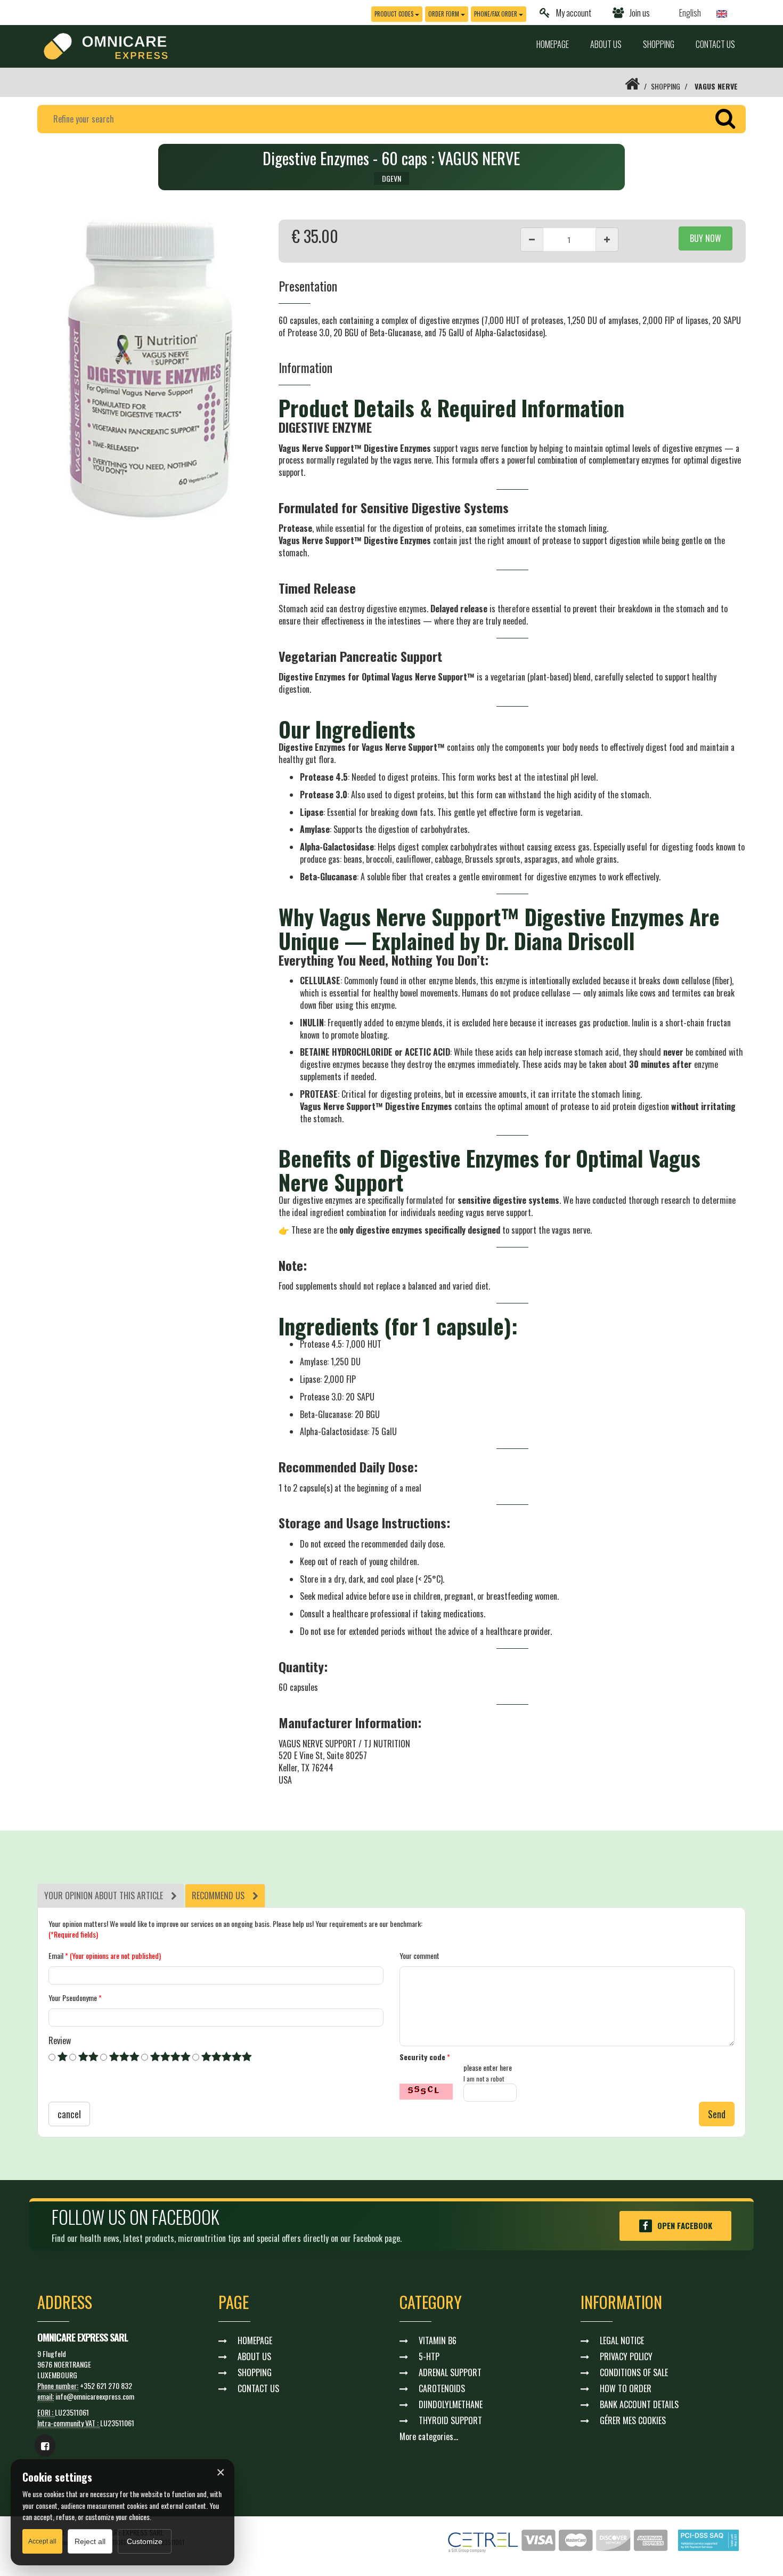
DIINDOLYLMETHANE (451, 2404)
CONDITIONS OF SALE (634, 2372)
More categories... (429, 2436)
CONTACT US (715, 44)
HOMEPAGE (553, 44)
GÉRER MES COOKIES (633, 2420)
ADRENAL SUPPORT (450, 2372)
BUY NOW (705, 238)
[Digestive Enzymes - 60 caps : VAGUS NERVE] (150, 370)
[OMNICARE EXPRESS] (106, 45)
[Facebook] (45, 2445)
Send (717, 2114)
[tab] (111, 1896)
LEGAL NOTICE (622, 2340)
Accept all (42, 2541)
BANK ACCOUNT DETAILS (639, 2404)
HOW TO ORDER (626, 2388)
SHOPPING (659, 44)
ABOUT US (606, 44)
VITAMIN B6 (438, 2340)
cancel (69, 2114)
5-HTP (429, 2356)
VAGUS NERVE (716, 86)
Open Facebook (685, 2225)
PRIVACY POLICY (626, 2356)
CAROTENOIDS (442, 2388)
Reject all (90, 2541)
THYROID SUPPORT (450, 2420)
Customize (145, 2541)
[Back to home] (632, 86)
